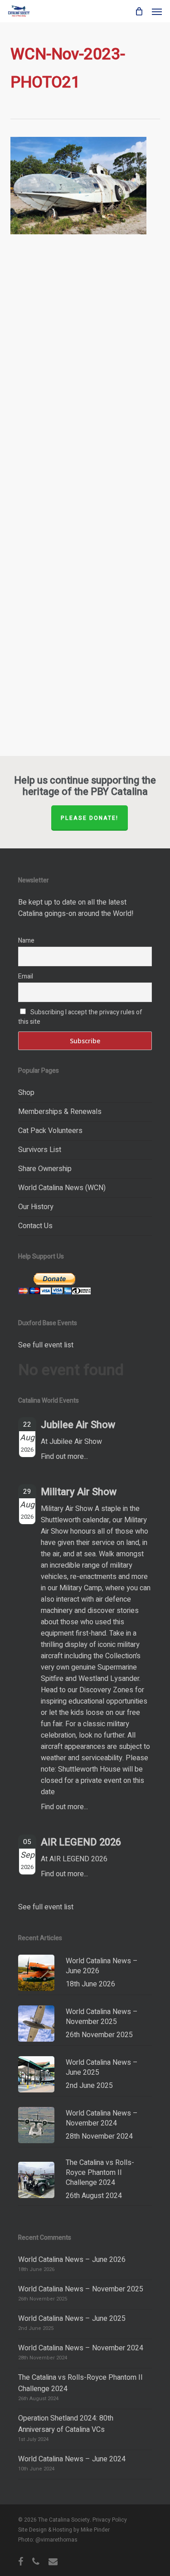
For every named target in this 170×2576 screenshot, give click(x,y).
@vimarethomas (56, 2540)
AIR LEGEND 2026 (81, 1842)
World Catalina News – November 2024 (81, 2348)
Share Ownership (45, 1169)
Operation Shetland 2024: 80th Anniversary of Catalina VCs (66, 2424)
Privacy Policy (110, 2520)
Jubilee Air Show (78, 1425)
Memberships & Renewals (60, 1112)
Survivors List (40, 1150)
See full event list (46, 1345)
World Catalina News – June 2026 (72, 2260)
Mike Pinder (95, 2530)
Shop (26, 1093)
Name (26, 941)
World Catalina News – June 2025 (72, 2319)
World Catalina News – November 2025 (81, 2289)
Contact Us (35, 1226)
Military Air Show (79, 1492)
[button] (157, 11)
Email (26, 976)
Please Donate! (90, 818)
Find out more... (64, 1457)
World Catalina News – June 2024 (72, 2459)
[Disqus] (85, 381)
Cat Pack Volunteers (50, 1131)
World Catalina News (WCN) (62, 1188)
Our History (36, 1207)
